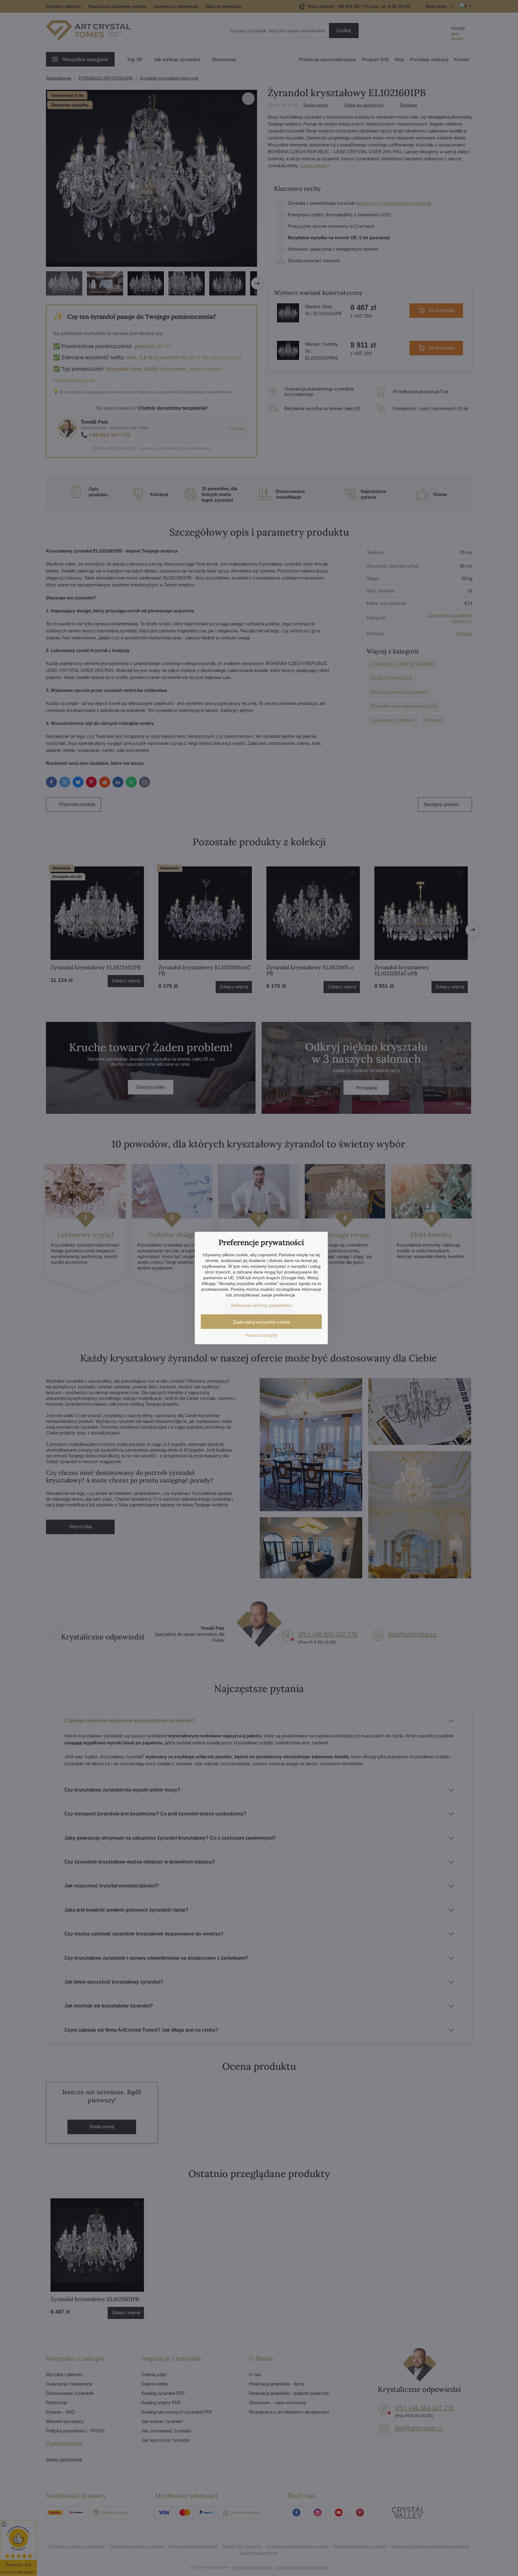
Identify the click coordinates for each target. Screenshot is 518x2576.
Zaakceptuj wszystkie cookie (261, 1322)
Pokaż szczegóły (261, 1335)
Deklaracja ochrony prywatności (261, 1305)
